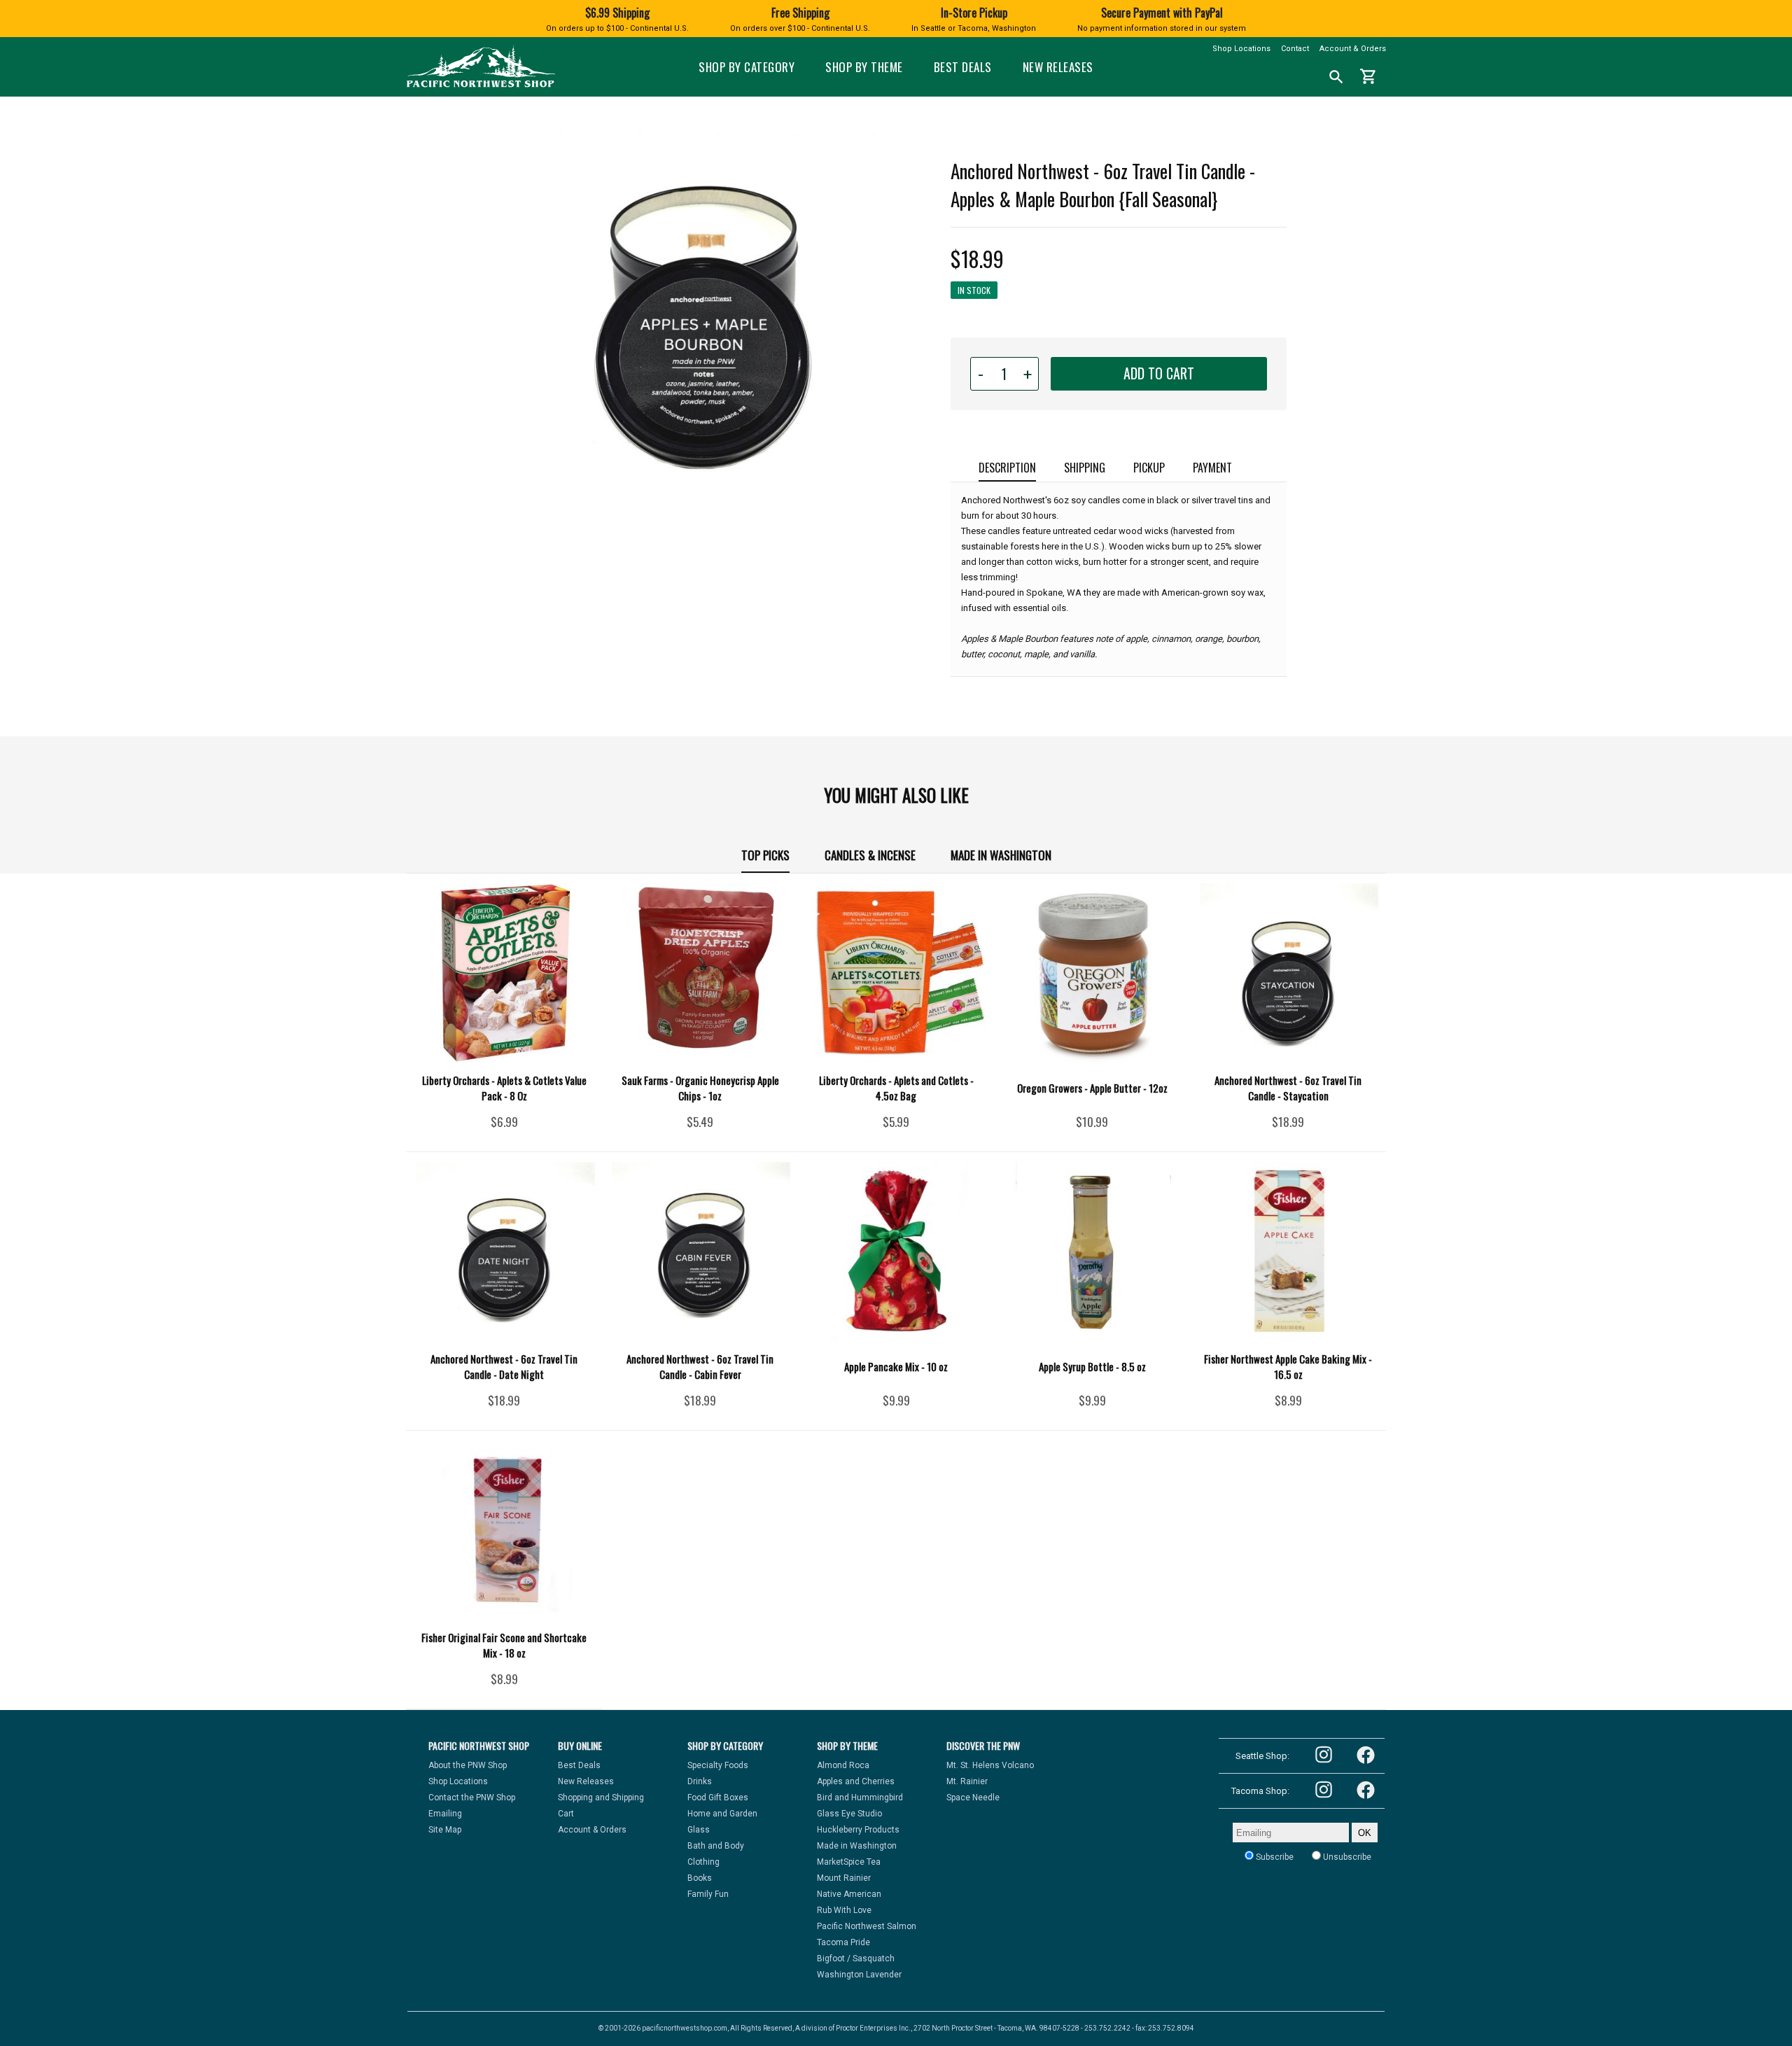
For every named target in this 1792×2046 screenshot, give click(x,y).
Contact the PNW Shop (472, 1798)
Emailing (445, 1814)
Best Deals (963, 67)
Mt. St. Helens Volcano (990, 1765)
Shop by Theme (864, 67)
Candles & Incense (870, 855)
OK (1365, 1833)
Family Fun (708, 1894)
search (1336, 77)
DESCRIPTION (1007, 468)
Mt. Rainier (967, 1781)
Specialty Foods (718, 1765)
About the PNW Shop (468, 1765)
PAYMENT (1212, 468)
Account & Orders (1353, 49)
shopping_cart (1368, 76)
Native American (849, 1894)
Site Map (445, 1830)
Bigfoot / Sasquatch (856, 1959)
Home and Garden (722, 1814)
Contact (1295, 49)
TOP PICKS (765, 855)
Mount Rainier (844, 1878)
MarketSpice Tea (849, 1862)
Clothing (703, 1862)
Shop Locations (1241, 49)
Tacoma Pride (843, 1942)
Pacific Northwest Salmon (867, 1926)
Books (700, 1878)
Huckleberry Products (858, 1830)
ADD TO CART (1159, 373)
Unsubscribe (1346, 1857)
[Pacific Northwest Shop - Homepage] (481, 86)
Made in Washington (1001, 855)
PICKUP (1149, 468)
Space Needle (973, 1798)
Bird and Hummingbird (860, 1798)
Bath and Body (716, 1846)
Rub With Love (844, 1910)
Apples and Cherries (856, 1781)
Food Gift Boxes (718, 1798)
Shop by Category (747, 67)
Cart (566, 1814)
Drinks (700, 1781)
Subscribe (1274, 1857)
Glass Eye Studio (849, 1814)
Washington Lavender (859, 1975)
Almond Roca (843, 1765)
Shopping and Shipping (601, 1798)
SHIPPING (1085, 468)
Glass (699, 1830)
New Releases (1058, 67)
